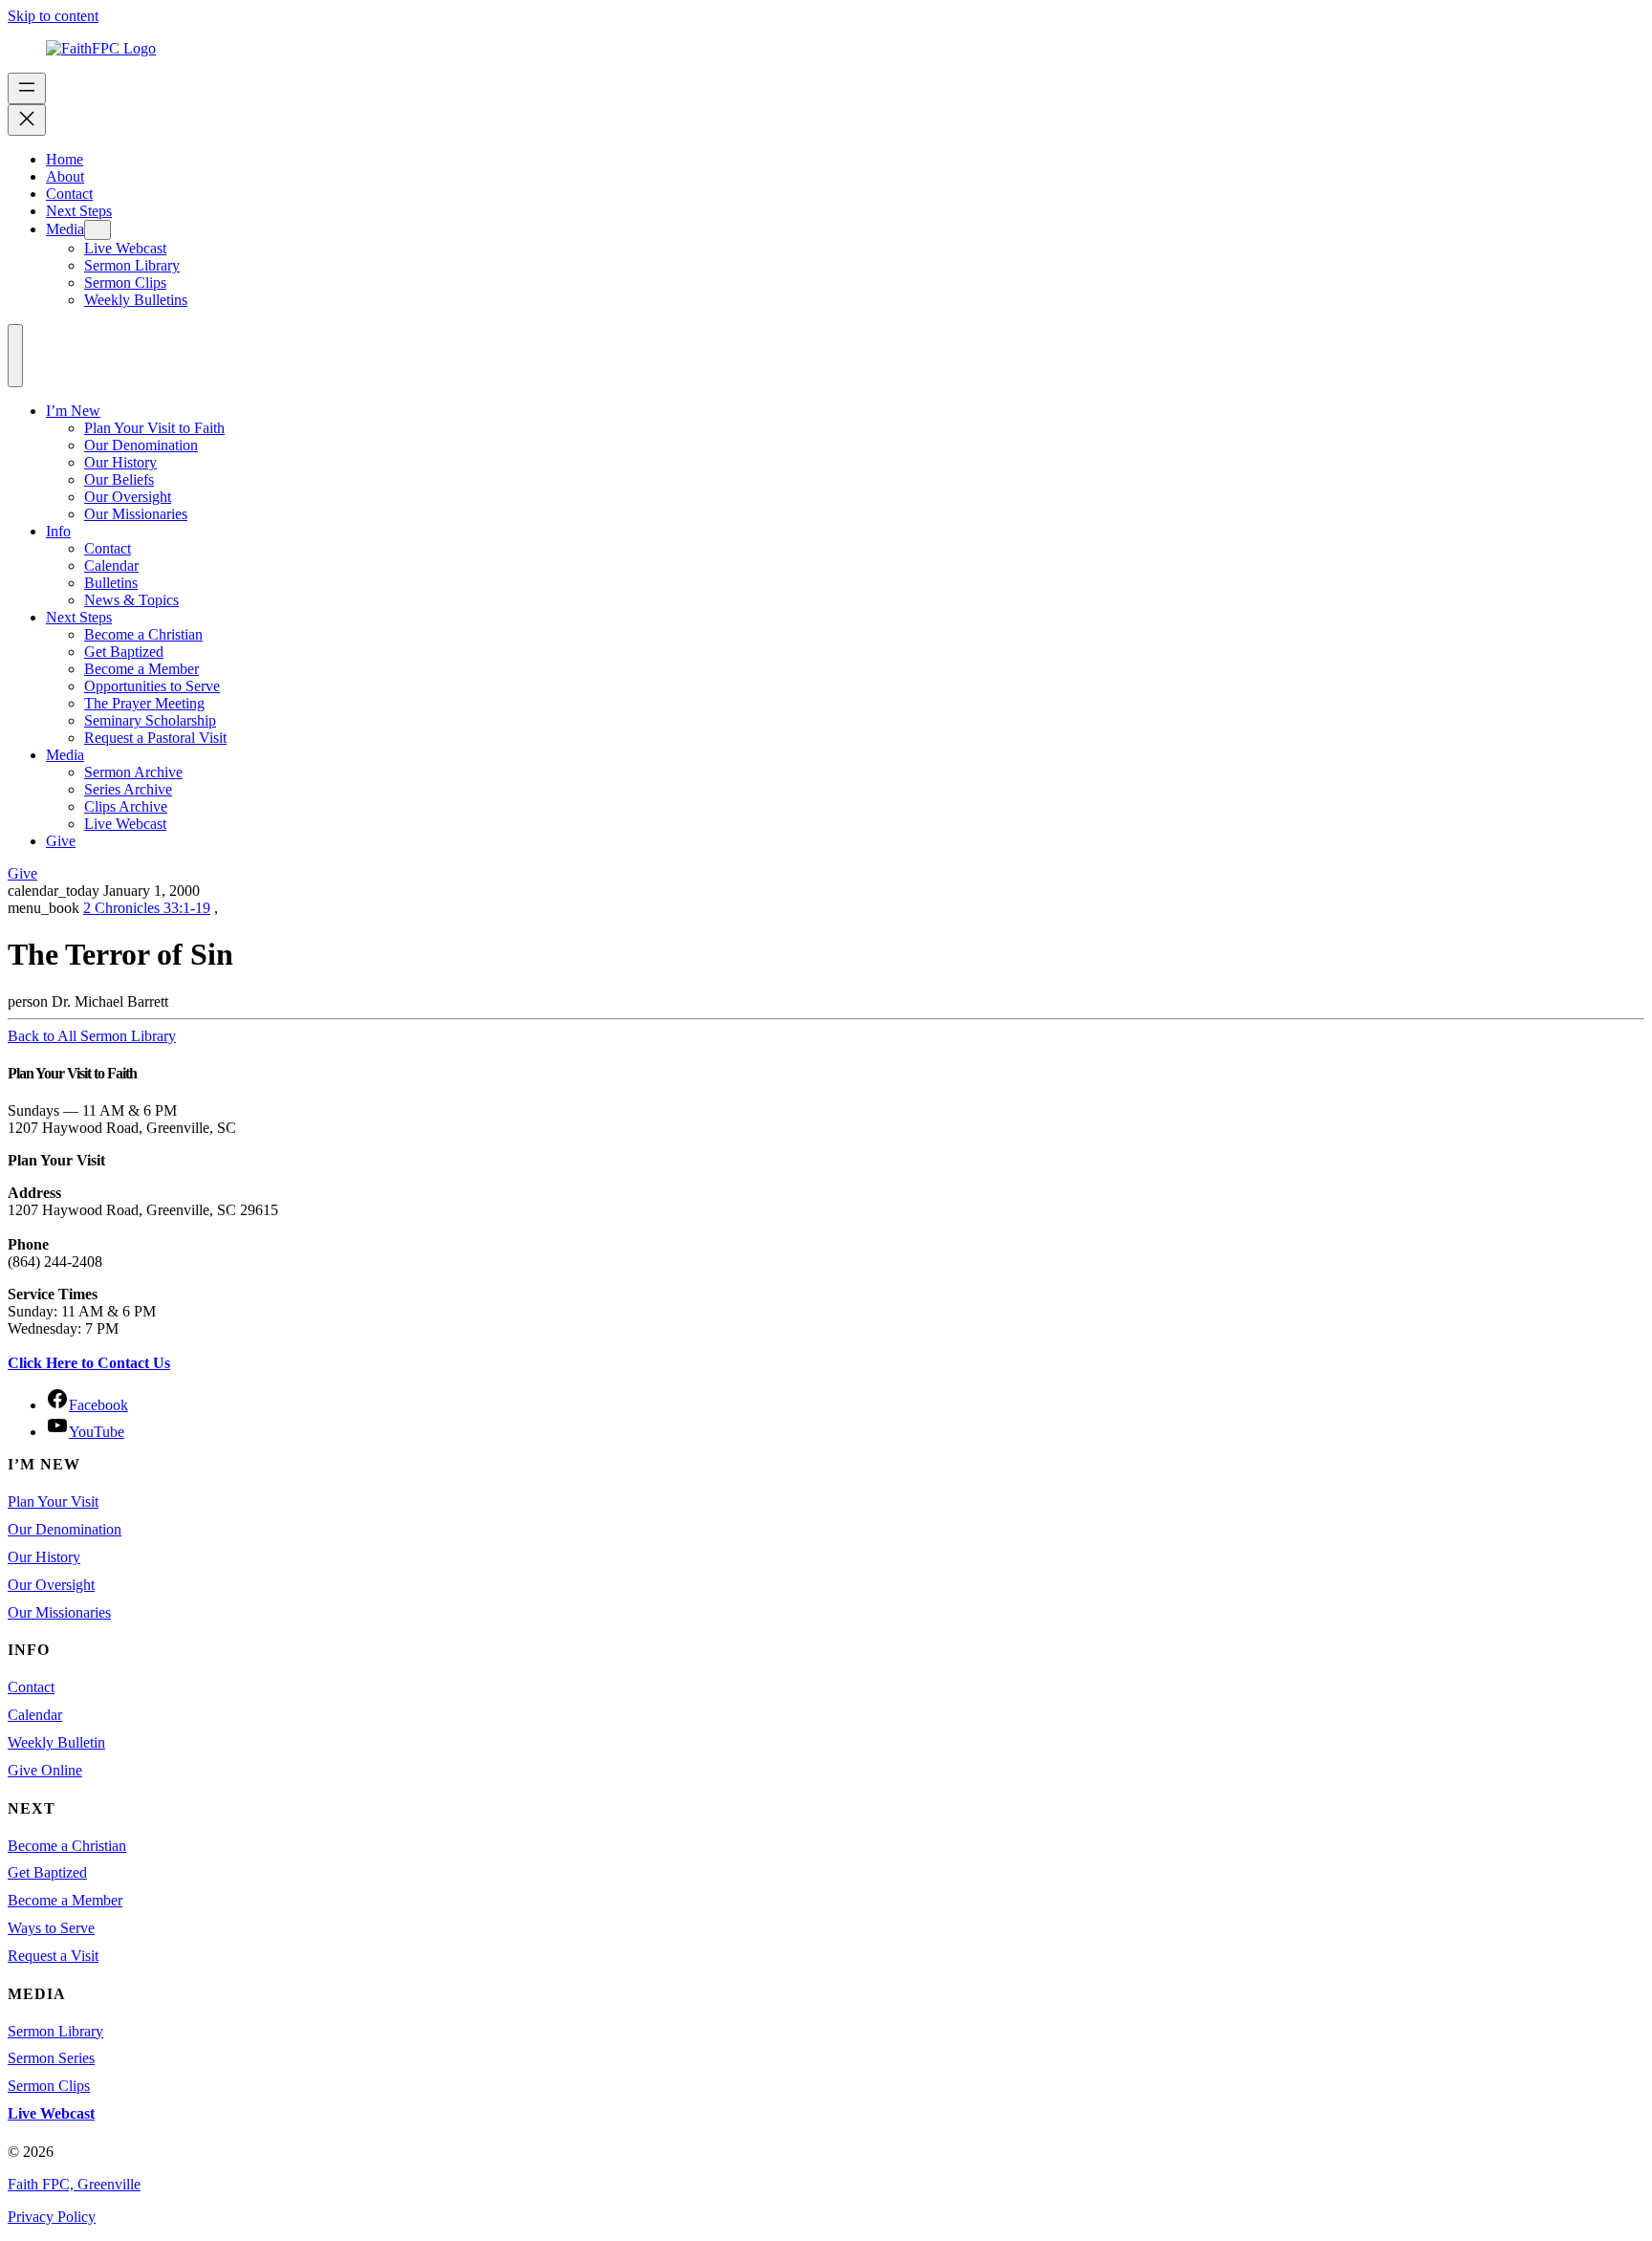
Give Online (45, 1770)
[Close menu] (27, 120)
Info (58, 531)
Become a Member (141, 669)
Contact (108, 548)
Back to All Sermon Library (92, 1036)
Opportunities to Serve (152, 686)
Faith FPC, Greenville (74, 2184)
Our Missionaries (136, 514)
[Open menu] (27, 88)
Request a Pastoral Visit (155, 738)
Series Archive (128, 789)
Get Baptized (124, 652)
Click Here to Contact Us (89, 1363)
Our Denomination (141, 445)
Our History (120, 462)
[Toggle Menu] (15, 356)
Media (65, 755)
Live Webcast (125, 824)
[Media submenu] (98, 230)
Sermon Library (55, 2031)
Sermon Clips (49, 2086)
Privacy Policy (52, 2217)
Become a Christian (143, 634)
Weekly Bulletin (56, 1742)
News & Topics (131, 600)
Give (61, 841)
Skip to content (53, 16)
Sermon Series (51, 2058)
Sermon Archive (133, 772)
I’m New (73, 411)
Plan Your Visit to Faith (154, 428)
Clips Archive (126, 806)
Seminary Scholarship (150, 720)
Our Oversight (128, 497)
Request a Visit (53, 1956)
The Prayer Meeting (144, 703)
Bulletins (111, 583)
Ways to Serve (51, 1928)
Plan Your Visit (53, 1501)
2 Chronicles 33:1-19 (147, 908)
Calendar (111, 566)
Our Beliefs (119, 479)
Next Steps (79, 617)
